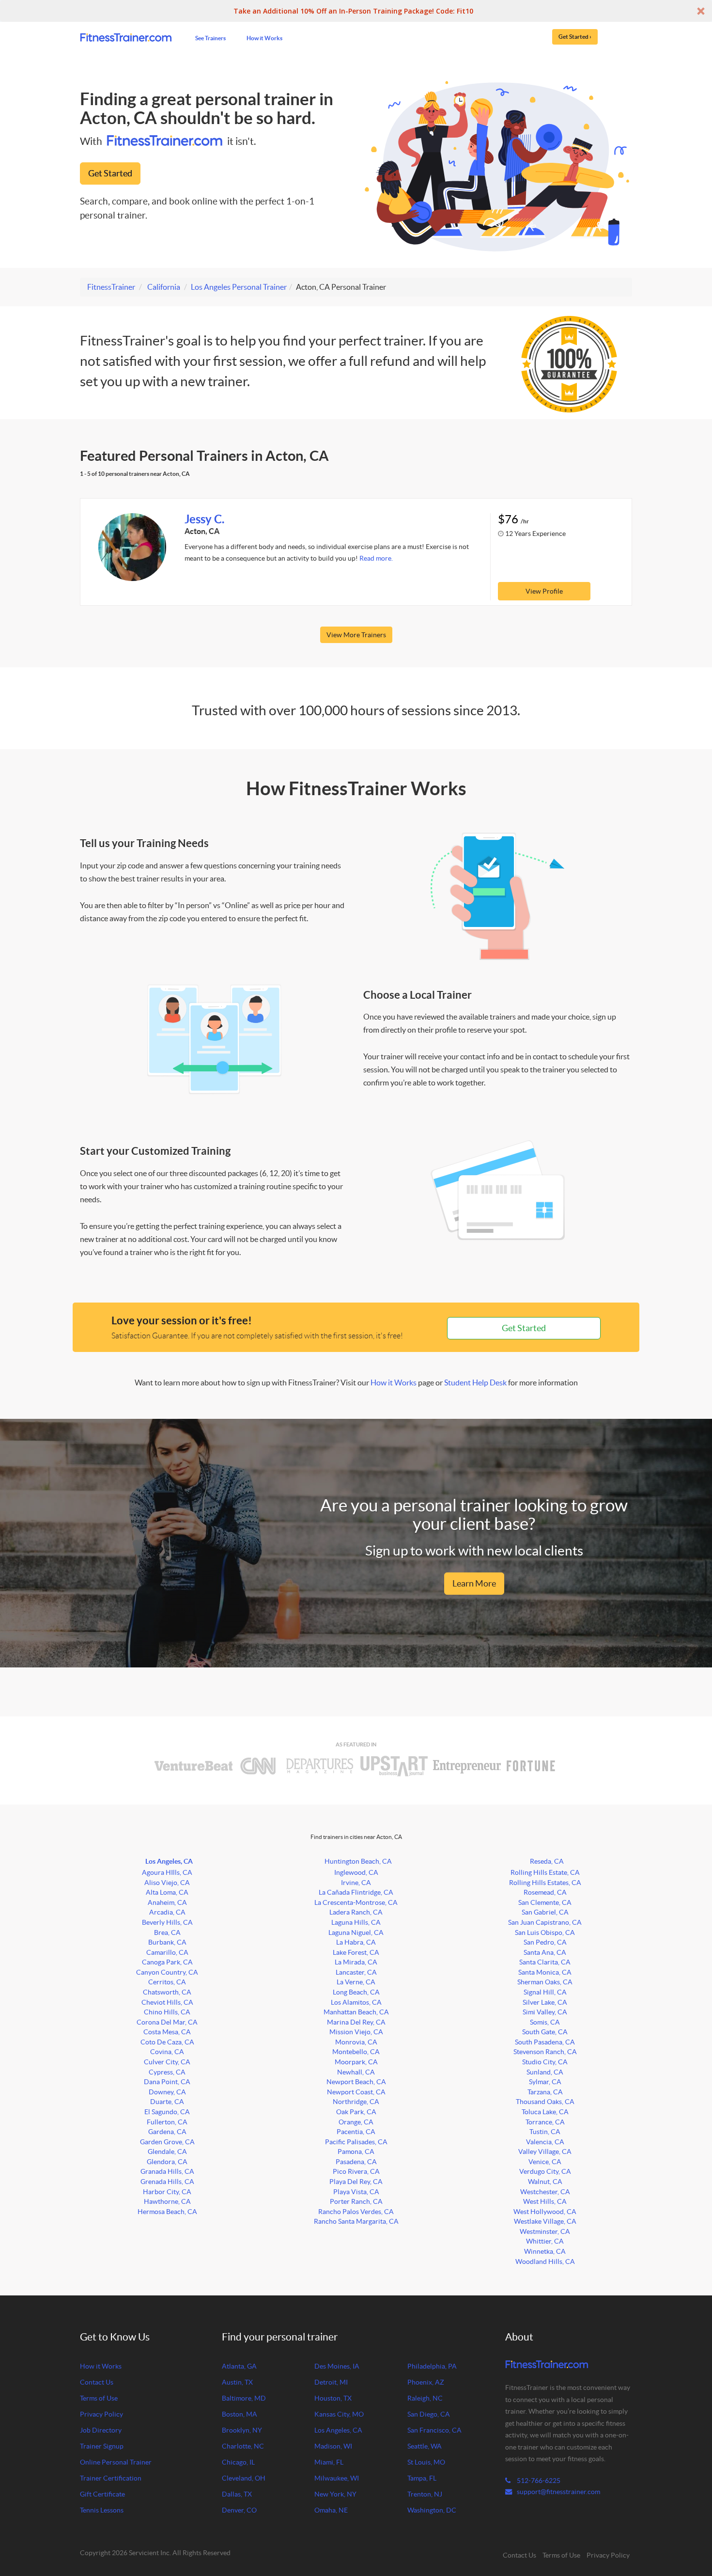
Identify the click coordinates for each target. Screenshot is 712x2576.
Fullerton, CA (167, 2122)
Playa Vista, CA (356, 2192)
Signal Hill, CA (545, 1992)
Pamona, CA (356, 2152)
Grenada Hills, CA (167, 2182)
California (164, 287)
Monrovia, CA (356, 2042)
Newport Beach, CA (356, 2082)
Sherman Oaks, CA (545, 1982)
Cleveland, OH (244, 2478)
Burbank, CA (167, 1942)
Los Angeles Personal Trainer (239, 287)
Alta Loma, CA (167, 1892)
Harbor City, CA (167, 2192)
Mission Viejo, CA (356, 2032)
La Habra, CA (356, 1942)
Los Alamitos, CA (356, 2002)
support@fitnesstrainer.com (558, 2492)
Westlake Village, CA (545, 2221)
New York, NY (335, 2494)
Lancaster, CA (356, 1972)
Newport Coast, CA (356, 2092)
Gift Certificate (102, 2494)
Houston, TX (333, 2398)
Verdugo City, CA (545, 2171)
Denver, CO (239, 2510)
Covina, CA (167, 2052)
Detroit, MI (331, 2382)
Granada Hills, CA (167, 2171)
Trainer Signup (102, 2446)
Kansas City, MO (339, 2414)
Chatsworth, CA (167, 1992)
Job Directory (101, 2430)
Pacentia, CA (356, 2132)
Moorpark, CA (356, 2062)
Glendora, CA (167, 2162)
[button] (356, 11)
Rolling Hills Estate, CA (545, 1872)
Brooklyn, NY (242, 2430)
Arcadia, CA (167, 1912)
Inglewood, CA (356, 1872)
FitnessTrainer (111, 287)
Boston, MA (240, 2414)
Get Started (110, 173)
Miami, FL (329, 2462)
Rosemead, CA (545, 1892)
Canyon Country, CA (167, 1972)
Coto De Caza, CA (167, 2042)
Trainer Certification (111, 2478)
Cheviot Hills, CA (167, 2002)
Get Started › (575, 36)
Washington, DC (432, 2510)
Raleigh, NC (425, 2398)
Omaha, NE (331, 2510)
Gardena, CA (167, 2132)
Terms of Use (99, 2398)
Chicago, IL (238, 2462)
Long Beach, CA (356, 1992)
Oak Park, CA (356, 2112)
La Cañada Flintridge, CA (356, 1892)
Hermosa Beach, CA (167, 2212)
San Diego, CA (429, 2414)
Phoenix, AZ (426, 2382)
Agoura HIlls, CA (167, 1872)
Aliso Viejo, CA (167, 1883)
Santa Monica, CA (545, 1972)
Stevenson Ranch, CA (545, 2052)
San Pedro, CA (545, 1942)
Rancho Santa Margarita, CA (356, 2221)
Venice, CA (545, 2162)
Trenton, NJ (425, 2494)
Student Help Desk (475, 1382)
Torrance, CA (545, 2122)
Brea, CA (167, 1932)
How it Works (264, 38)
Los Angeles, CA (169, 1861)
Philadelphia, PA (432, 2366)
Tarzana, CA (545, 2092)
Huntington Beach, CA (358, 1861)
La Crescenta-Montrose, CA (356, 1902)
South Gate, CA (545, 2032)
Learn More (474, 1583)
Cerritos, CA (167, 1982)
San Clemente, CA (545, 1902)
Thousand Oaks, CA (545, 2102)
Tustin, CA (545, 2132)
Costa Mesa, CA (167, 2032)
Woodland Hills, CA (545, 2262)
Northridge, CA (356, 2102)
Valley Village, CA (545, 2152)
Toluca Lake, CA (545, 2112)
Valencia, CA (545, 2142)
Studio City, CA (545, 2062)
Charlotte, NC (243, 2446)
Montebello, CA (356, 2052)
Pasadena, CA (356, 2162)
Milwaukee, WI (337, 2478)
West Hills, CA (545, 2201)
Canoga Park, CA (167, 1962)
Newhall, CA (356, 2072)
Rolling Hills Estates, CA (545, 1883)
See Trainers (210, 38)
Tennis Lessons (102, 2510)
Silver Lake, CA (545, 2002)
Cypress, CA (167, 2072)
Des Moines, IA (337, 2366)
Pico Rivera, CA (356, 2171)
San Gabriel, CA (545, 1912)
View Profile (544, 591)
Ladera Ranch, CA (356, 1912)
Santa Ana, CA (545, 1952)
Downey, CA (167, 2092)
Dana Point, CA (167, 2082)
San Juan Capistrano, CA (545, 1922)
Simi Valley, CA (545, 2012)
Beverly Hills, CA (167, 1922)
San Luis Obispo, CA (545, 1932)
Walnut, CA (545, 2182)
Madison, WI (333, 2446)
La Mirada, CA (356, 1962)
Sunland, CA (545, 2072)
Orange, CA (356, 2122)
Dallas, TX (237, 2494)
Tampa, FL (422, 2478)
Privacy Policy (101, 2414)
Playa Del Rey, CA (356, 2182)
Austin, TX (237, 2382)
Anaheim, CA (167, 1902)
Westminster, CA (545, 2231)
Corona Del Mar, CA (167, 2022)
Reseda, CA (547, 1861)
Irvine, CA (356, 1883)
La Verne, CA (356, 1982)
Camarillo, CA (167, 1952)
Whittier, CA (545, 2241)
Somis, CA (545, 2022)
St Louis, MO (426, 2462)
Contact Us (97, 2382)
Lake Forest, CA (356, 1952)
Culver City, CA (167, 2062)
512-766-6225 (538, 2481)
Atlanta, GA (239, 2366)
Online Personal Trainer (116, 2462)
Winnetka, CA (545, 2251)
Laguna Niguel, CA (356, 1932)
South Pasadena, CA (545, 2042)
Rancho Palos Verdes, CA (356, 2212)
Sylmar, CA (545, 2082)
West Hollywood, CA (545, 2212)
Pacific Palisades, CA (356, 2142)
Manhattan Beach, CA (356, 2012)
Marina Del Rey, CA (356, 2022)
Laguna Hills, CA (356, 1922)
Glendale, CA (167, 2152)
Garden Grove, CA (167, 2142)
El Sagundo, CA (167, 2112)
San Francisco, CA (434, 2430)
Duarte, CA (167, 2102)
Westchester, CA (545, 2192)
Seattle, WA (425, 2446)
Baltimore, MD (244, 2398)
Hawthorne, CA (167, 2201)
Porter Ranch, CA (356, 2201)
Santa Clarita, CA (545, 1962)
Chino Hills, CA (167, 2012)
